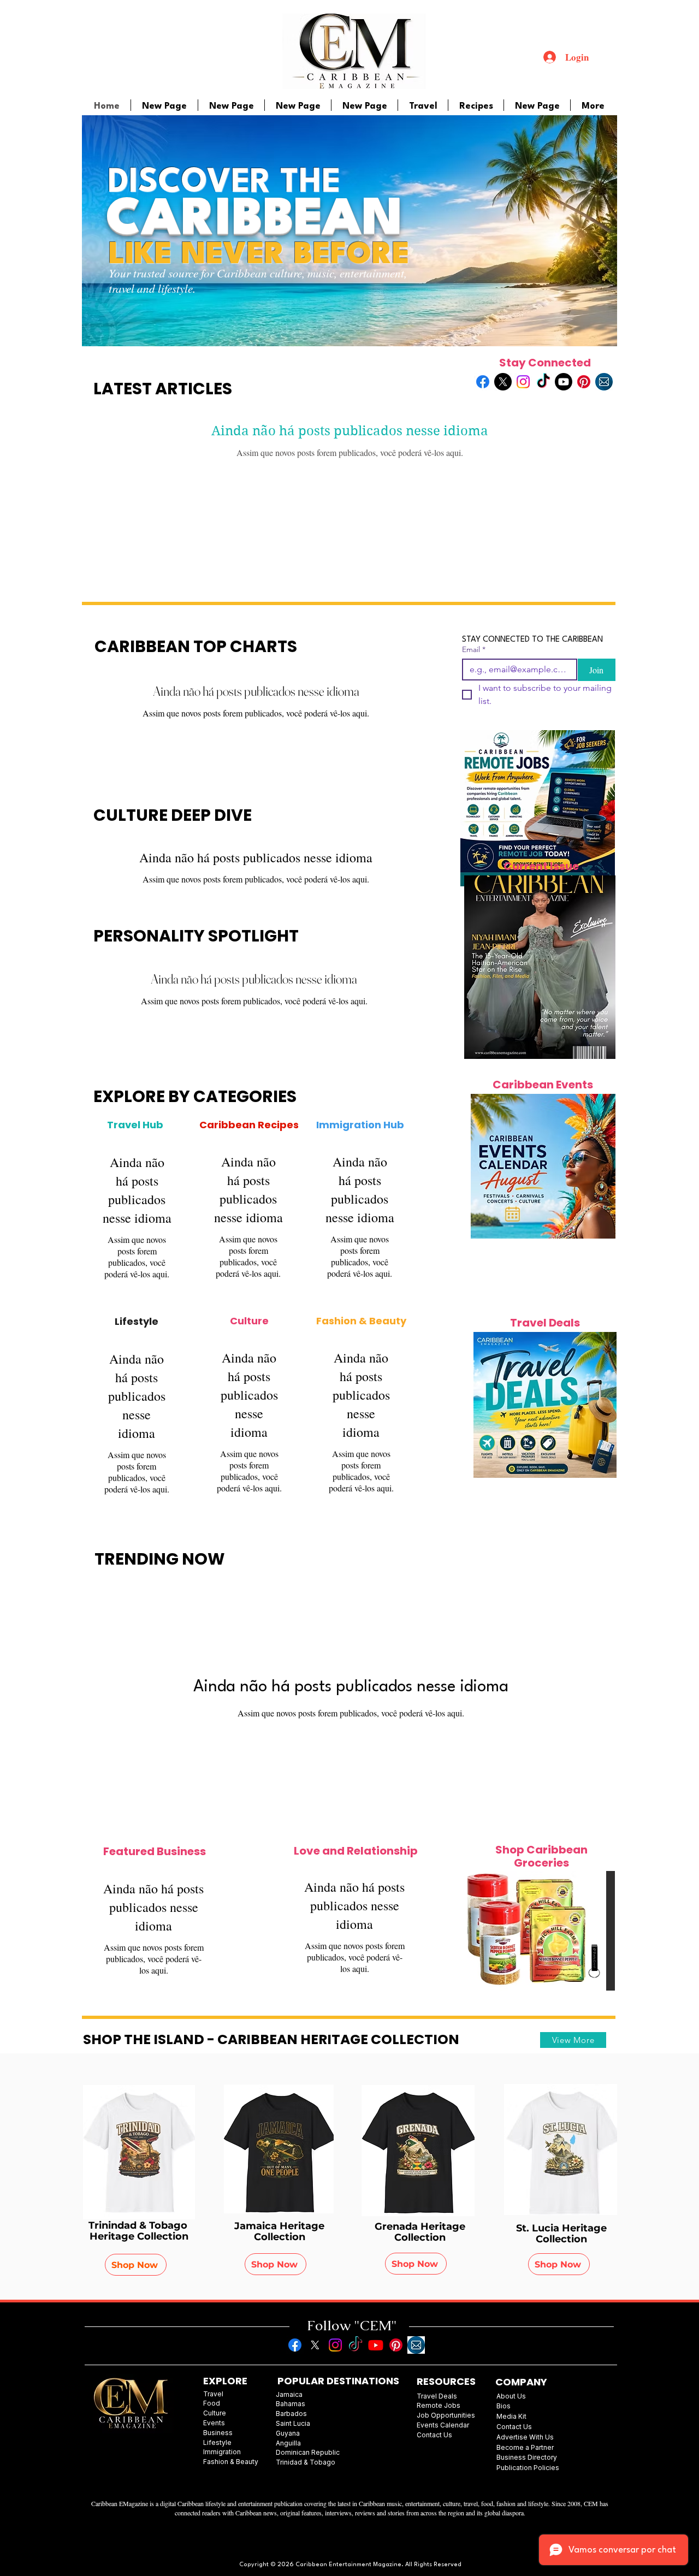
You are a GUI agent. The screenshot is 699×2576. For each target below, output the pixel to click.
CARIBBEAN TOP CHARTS (196, 646)
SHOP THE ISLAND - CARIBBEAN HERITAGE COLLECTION (271, 2039)
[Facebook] (483, 382)
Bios (503, 2406)
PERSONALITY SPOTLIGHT (196, 936)
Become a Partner (525, 2447)
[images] (604, 382)
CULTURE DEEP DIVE (173, 815)
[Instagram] (523, 382)
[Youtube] (564, 382)
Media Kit (511, 2416)
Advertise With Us (525, 2437)
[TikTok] (543, 382)
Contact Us (514, 2427)
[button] (541, 1931)
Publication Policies (528, 2468)
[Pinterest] (584, 382)
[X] (503, 382)
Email (474, 650)
